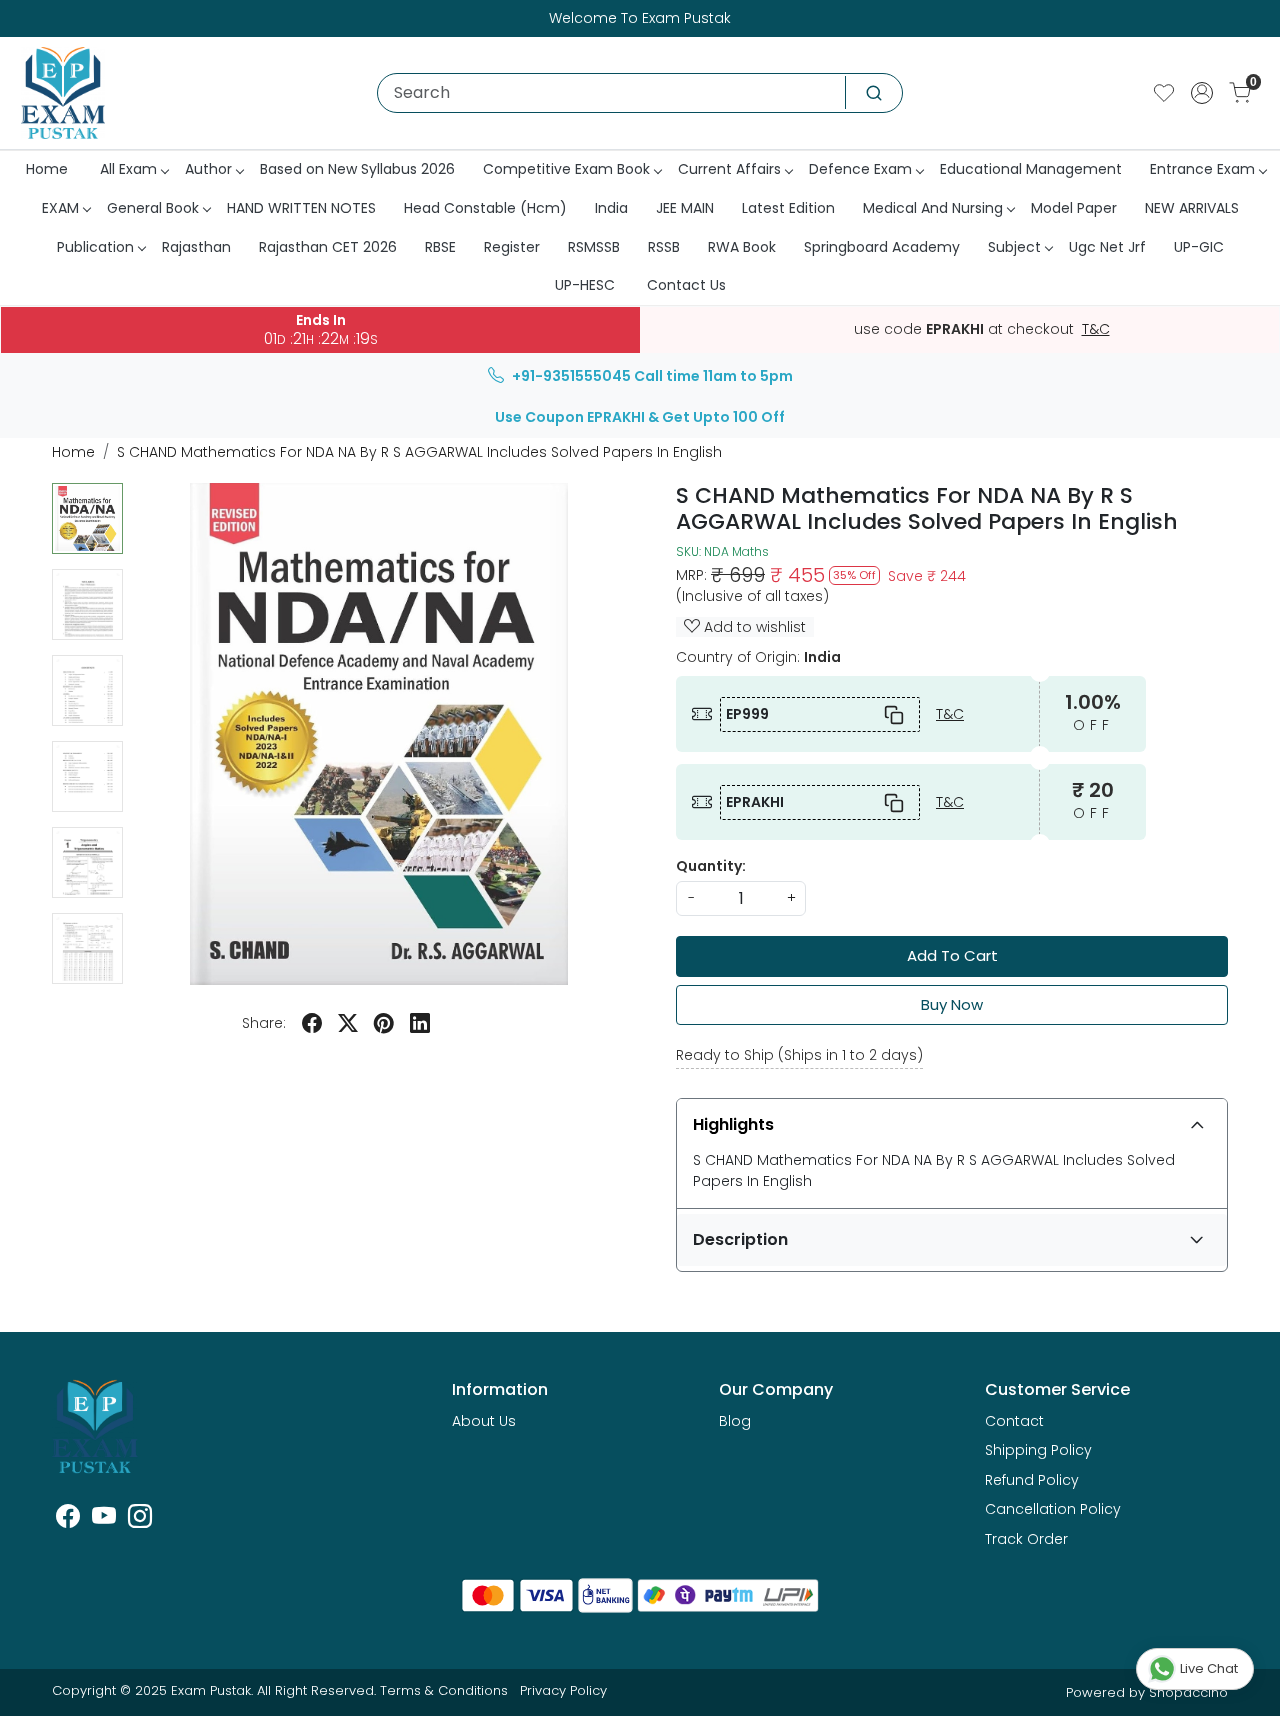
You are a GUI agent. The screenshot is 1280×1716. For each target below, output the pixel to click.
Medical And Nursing (933, 208)
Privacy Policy (563, 1690)
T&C (1096, 330)
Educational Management (1031, 169)
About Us (484, 1421)
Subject (1014, 247)
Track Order (1026, 1539)
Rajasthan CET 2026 (328, 247)
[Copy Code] (895, 714)
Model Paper (1074, 208)
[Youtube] (104, 1520)
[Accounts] (1202, 93)
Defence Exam (860, 169)
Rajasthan (196, 247)
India (611, 208)
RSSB (664, 247)
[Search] (874, 93)
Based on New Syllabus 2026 (357, 169)
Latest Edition (788, 208)
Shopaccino (1188, 1692)
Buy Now (952, 1004)
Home (47, 169)
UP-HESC (585, 285)
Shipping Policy (1038, 1450)
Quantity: (711, 866)
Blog (735, 1421)
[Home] (63, 93)
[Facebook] (68, 1520)
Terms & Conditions (444, 1690)
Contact (1014, 1421)
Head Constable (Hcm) (485, 208)
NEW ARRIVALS (1192, 208)
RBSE (440, 247)
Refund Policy (1032, 1480)
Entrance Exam (1202, 169)
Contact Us (686, 285)
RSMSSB (594, 247)
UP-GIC (1199, 247)
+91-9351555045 (571, 376)
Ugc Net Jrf (1107, 247)
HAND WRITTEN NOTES (301, 208)
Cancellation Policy (1053, 1509)
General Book (153, 208)
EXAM (60, 208)
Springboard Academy (882, 247)
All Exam (128, 169)
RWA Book (742, 247)
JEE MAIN (685, 208)
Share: (264, 1023)
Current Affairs (729, 169)
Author (208, 169)
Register (512, 247)
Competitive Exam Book (566, 169)
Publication (95, 247)
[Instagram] (140, 1520)
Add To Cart (952, 955)
